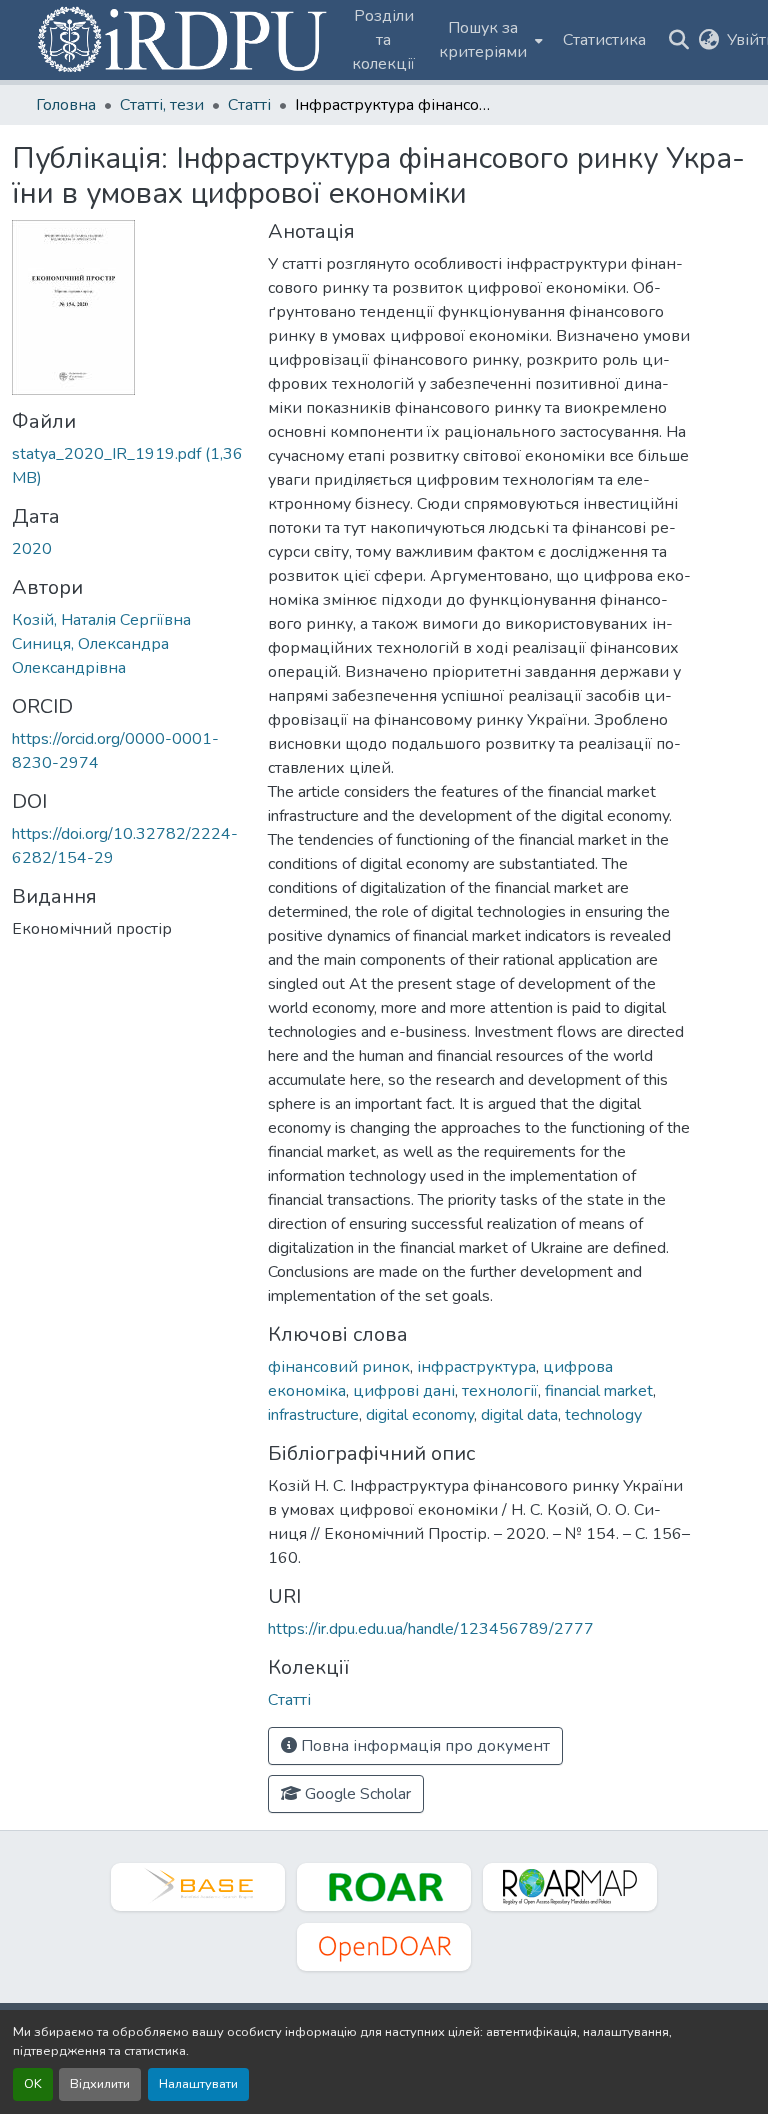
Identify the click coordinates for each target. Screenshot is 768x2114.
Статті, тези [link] (162, 105)
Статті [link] (249, 105)
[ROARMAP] (570, 1887)
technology (603, 1415)
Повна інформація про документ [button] (423, 1746)
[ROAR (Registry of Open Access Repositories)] (384, 1887)
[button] (184, 40)
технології (500, 1391)
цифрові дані (404, 1391)
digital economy (420, 1415)
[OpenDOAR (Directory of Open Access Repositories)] (384, 1947)
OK (33, 2084)
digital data (519, 1415)
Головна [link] (66, 105)
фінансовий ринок (339, 1367)
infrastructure (313, 1415)
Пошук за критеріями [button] (483, 40)
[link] (128, 466)
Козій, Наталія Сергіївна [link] (101, 620)
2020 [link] (32, 549)
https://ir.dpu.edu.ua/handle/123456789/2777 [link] (431, 1629)
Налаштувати (198, 2084)
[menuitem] (489, 40)
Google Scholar (356, 1794)
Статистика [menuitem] (604, 40)
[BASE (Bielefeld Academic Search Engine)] (198, 1887)
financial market (599, 1391)
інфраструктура (476, 1367)
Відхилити (100, 2084)
